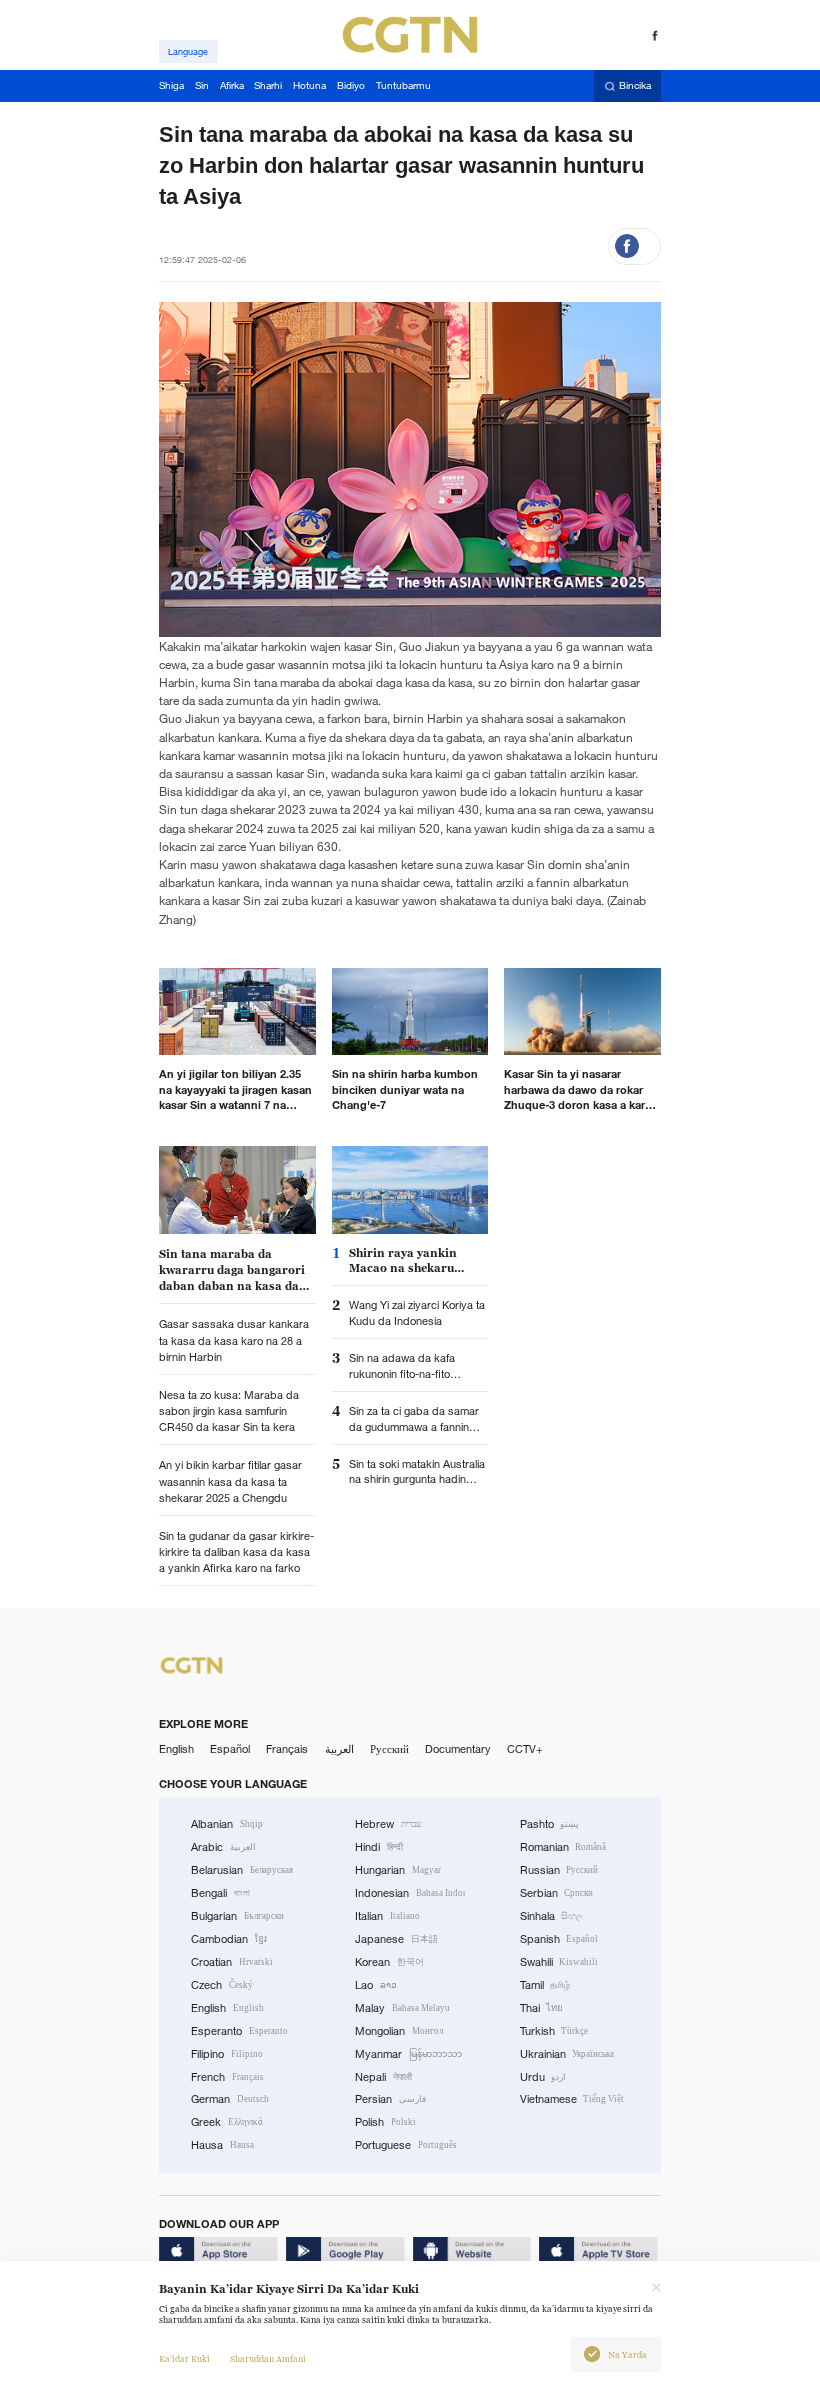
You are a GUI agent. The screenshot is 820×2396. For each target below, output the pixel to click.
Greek (227, 2122)
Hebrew (388, 1824)
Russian (559, 1870)
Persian (390, 2099)
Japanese (396, 1939)
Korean (389, 1962)
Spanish (559, 1939)
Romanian (563, 1847)
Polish (385, 2122)
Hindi (379, 1847)
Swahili (559, 1962)
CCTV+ (525, 1749)
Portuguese (406, 2145)
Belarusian (242, 1870)
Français (287, 1749)
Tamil (545, 1985)
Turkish (554, 2031)
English (176, 1749)
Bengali (220, 1893)
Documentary (458, 1749)
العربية (339, 1749)
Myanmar (408, 2054)
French (227, 2077)
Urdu (543, 2077)
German (230, 2099)
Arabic (223, 1847)
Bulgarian (237, 1916)
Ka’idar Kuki (184, 2359)
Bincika (635, 86)
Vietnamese (572, 2099)
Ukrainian (567, 2054)
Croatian (232, 1962)
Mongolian (399, 2031)
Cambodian (229, 1939)
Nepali (383, 2077)
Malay (402, 2008)
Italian (387, 1916)
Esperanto (239, 2031)
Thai (542, 2008)
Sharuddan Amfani (268, 2359)
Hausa (222, 2145)
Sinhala (552, 1916)
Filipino (227, 2054)
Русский (389, 1749)
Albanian (227, 1824)
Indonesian (410, 1893)
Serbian (557, 1893)
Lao (376, 1985)
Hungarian (398, 1870)
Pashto (550, 1824)
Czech (222, 1985)
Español (230, 1749)
